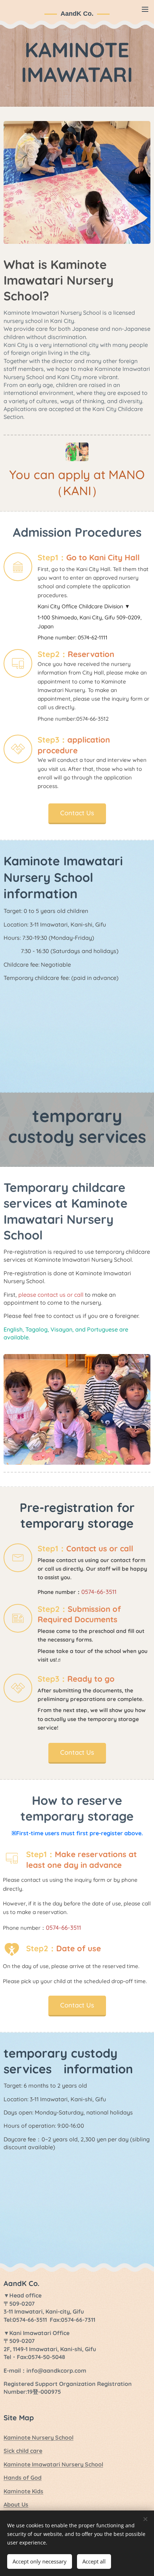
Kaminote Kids (23, 2491)
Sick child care (23, 2451)
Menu (145, 9)
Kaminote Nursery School (38, 2437)
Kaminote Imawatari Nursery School (53, 2464)
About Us (16, 2504)
